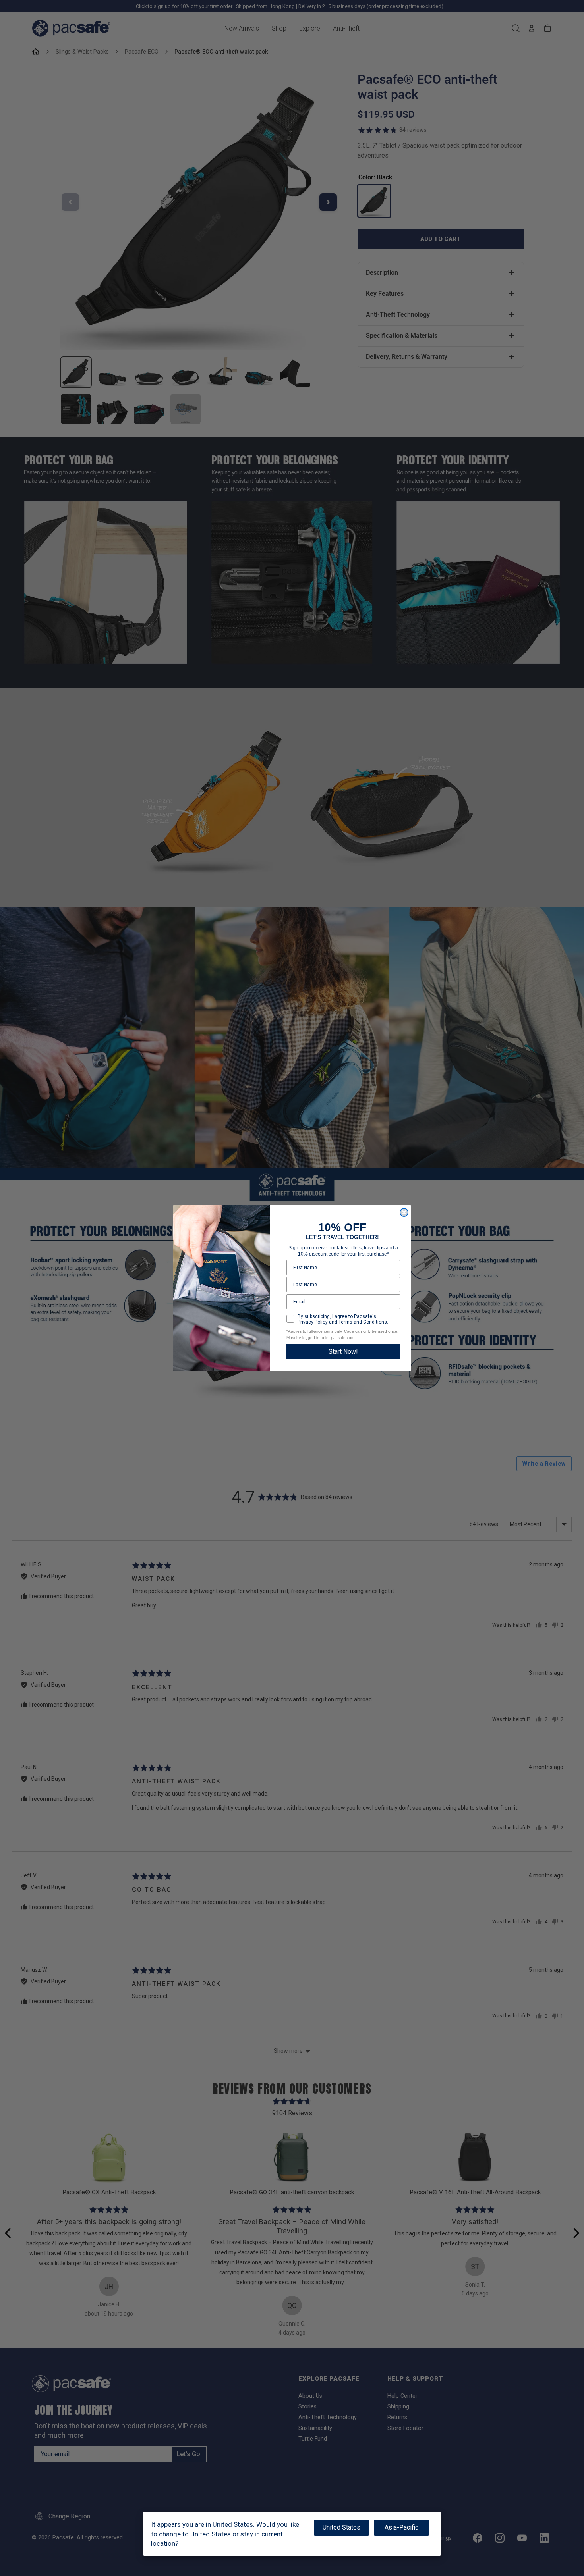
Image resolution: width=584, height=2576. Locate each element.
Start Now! (343, 1352)
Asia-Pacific (401, 2527)
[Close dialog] (404, 1212)
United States (341, 2527)
